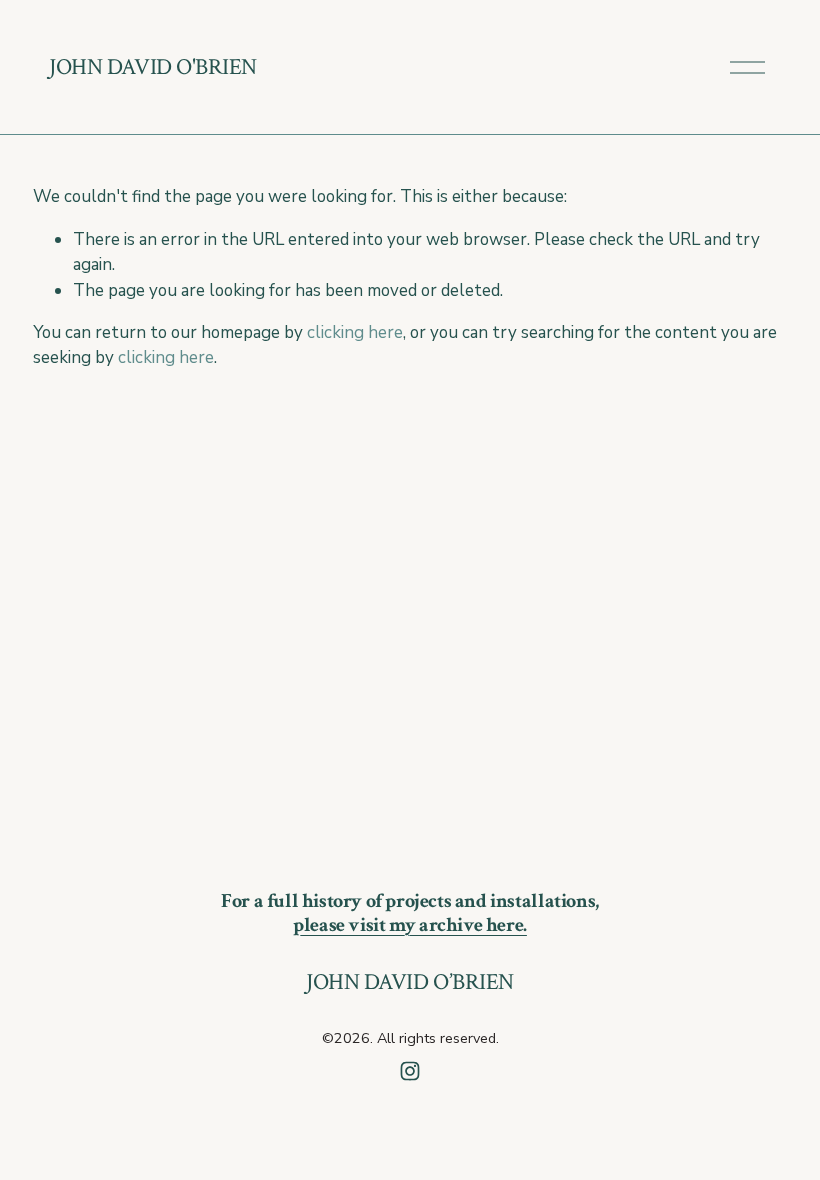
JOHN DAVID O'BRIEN (153, 67)
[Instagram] (410, 1071)
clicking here (355, 332)
